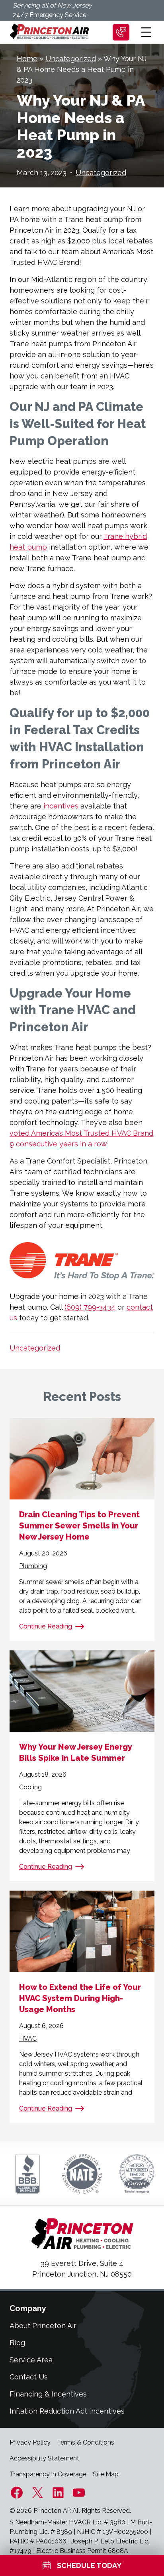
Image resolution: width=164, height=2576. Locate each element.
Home (27, 59)
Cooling (30, 1787)
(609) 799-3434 (90, 1307)
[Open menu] (146, 32)
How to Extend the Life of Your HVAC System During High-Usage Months (80, 1998)
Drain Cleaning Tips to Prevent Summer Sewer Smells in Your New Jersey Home (79, 1526)
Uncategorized (71, 59)
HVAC (28, 2039)
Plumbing (33, 1566)
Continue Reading (46, 1626)
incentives (61, 806)
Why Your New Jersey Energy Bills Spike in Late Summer (76, 1752)
